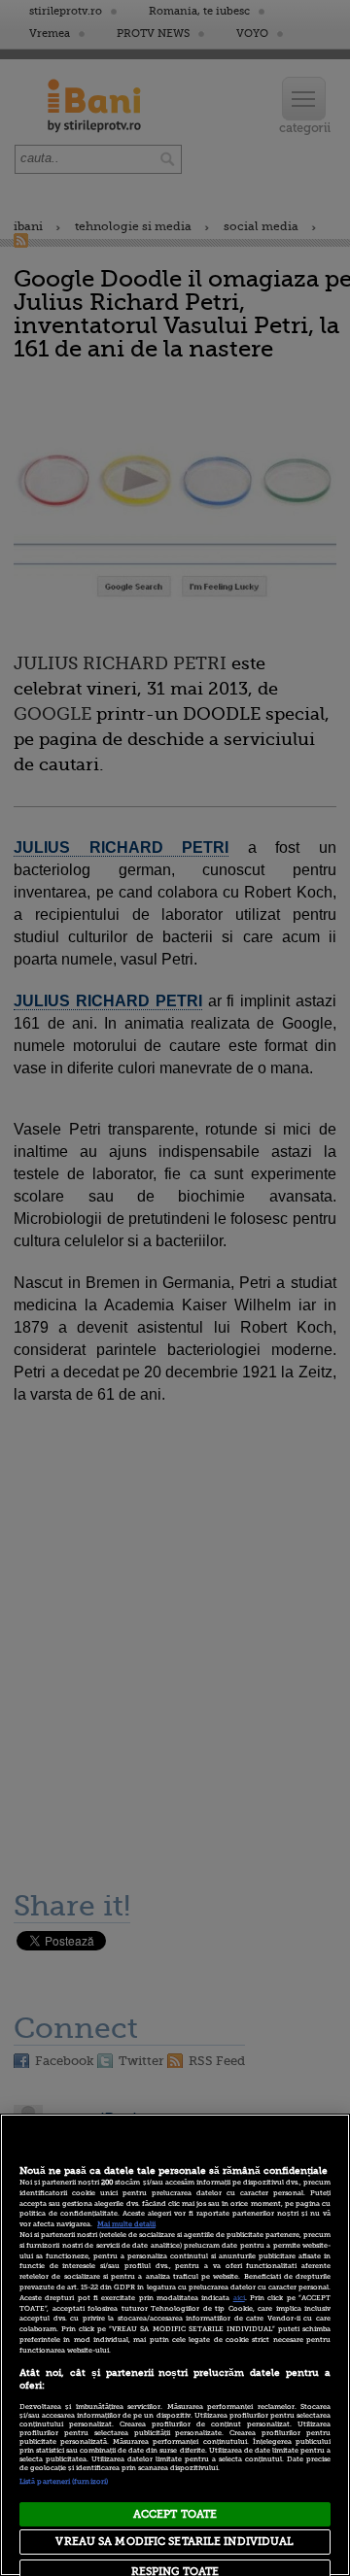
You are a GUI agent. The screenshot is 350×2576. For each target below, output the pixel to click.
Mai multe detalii (126, 2224)
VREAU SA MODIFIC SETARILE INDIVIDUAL (175, 2542)
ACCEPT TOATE (175, 2514)
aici (239, 2298)
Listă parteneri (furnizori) (64, 2482)
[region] (175, 2345)
